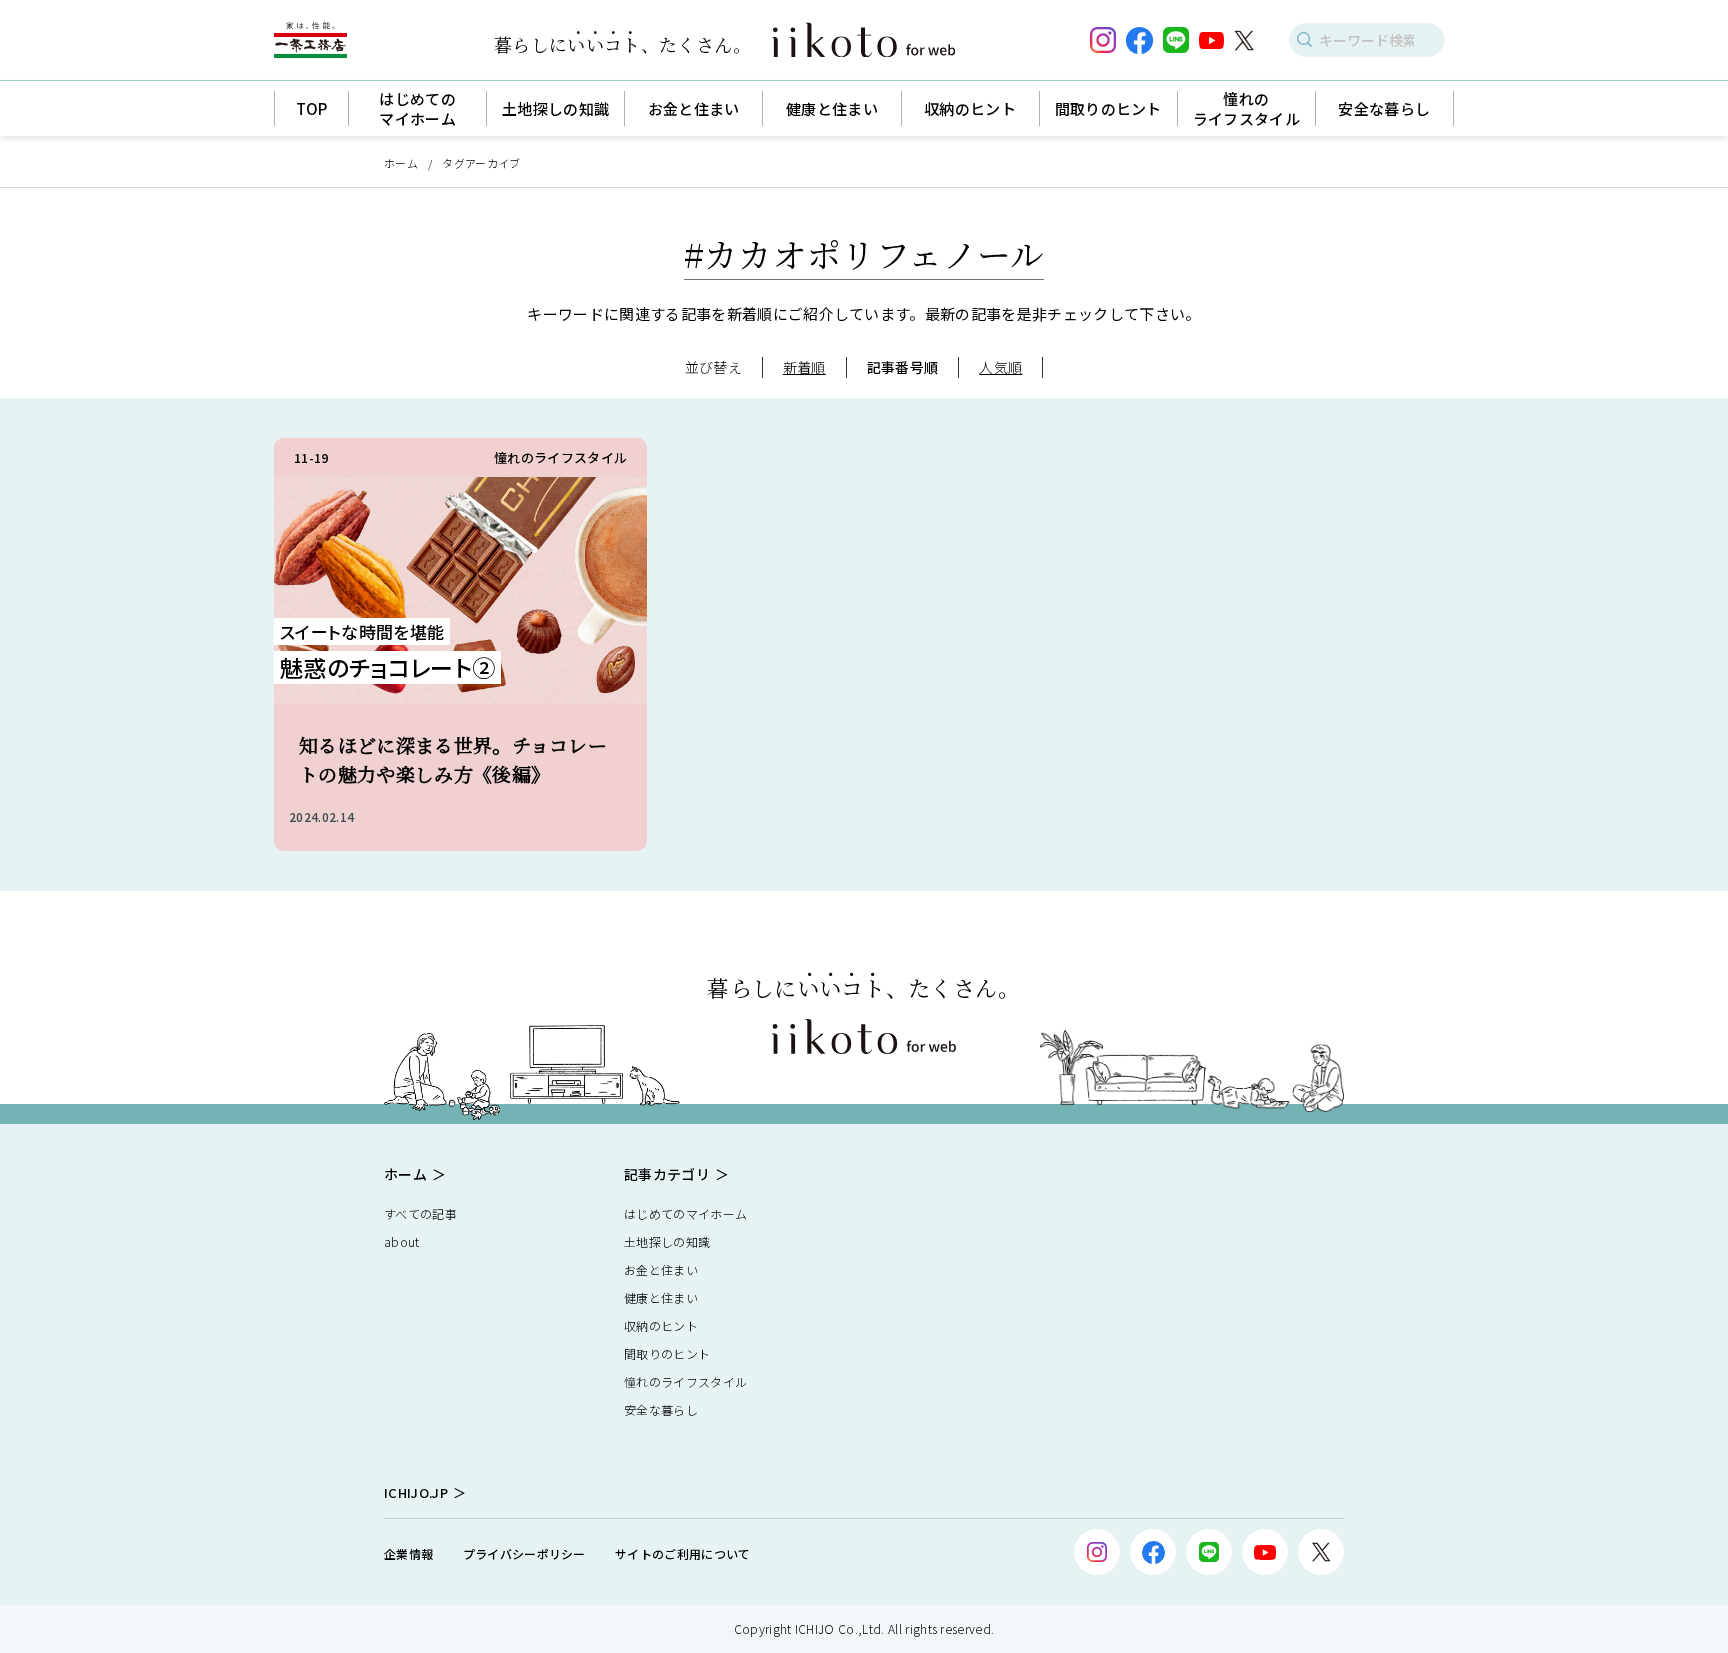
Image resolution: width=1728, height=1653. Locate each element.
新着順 (804, 367)
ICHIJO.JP (416, 1492)
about (402, 1241)
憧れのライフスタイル (685, 1381)
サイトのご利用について (683, 1553)
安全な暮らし (661, 1409)
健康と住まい (661, 1297)
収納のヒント (661, 1325)
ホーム (401, 163)
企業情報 (408, 1553)
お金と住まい (661, 1269)
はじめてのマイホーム (685, 1213)
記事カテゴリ (667, 1174)
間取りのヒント (667, 1353)
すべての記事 (420, 1213)
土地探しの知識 (667, 1241)
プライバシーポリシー (524, 1553)
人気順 (1000, 367)
